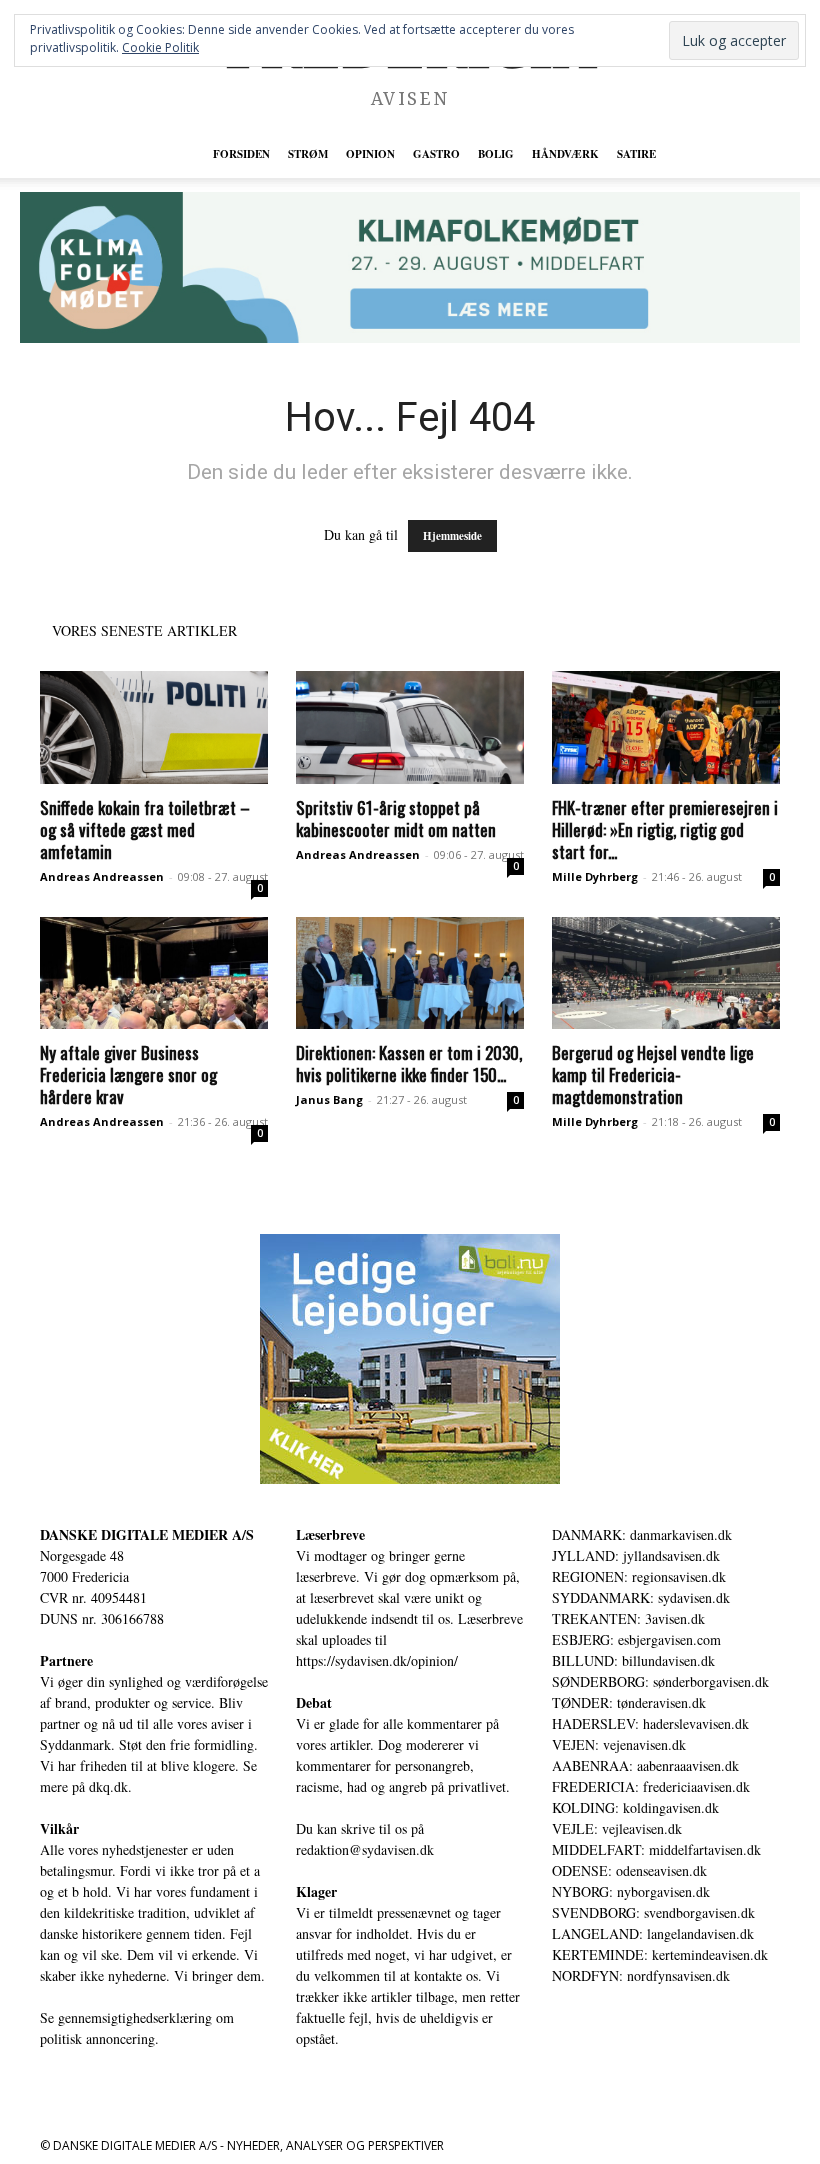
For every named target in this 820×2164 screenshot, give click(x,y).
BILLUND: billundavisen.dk (633, 1660)
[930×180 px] (410, 267)
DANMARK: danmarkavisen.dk (642, 1534)
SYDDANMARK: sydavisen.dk (641, 1597)
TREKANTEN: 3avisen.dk (628, 1618)
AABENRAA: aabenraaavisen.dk (645, 1765)
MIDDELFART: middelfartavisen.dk (656, 1849)
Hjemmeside (452, 536)
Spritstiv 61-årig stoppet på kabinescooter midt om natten (396, 818)
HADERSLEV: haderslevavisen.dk (650, 1723)
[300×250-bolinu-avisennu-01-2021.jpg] (410, 1359)
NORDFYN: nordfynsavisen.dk (641, 1975)
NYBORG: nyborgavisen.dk (631, 1891)
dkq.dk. (110, 1786)
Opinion (370, 154)
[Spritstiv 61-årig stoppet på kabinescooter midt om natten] (410, 727)
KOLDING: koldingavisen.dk (635, 1807)
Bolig (496, 154)
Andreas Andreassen (102, 876)
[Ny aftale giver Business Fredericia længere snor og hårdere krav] (154, 973)
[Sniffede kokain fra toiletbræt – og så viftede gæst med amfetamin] (154, 727)
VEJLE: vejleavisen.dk (617, 1828)
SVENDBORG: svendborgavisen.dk (653, 1912)
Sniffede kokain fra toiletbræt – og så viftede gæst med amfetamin (145, 829)
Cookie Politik (160, 47)
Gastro (436, 154)
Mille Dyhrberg (595, 876)
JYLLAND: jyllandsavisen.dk (636, 1555)
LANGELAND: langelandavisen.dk (653, 1933)
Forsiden (241, 154)
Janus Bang (329, 1099)
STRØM (308, 154)
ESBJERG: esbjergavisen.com (636, 1639)
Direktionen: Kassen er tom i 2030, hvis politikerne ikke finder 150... (409, 1063)
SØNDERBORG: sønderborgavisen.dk (660, 1681)
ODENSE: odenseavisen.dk (629, 1870)
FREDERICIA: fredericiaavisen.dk (651, 1786)
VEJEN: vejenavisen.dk (619, 1744)
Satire (636, 154)
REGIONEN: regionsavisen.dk (639, 1576)
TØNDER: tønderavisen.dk (629, 1702)
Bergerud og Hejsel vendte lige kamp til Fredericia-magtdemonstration (653, 1074)
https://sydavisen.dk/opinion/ (377, 1660)
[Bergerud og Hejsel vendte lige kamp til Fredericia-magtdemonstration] (666, 973)
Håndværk (565, 154)
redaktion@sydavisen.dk (365, 1849)
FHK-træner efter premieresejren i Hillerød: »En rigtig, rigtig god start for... (665, 829)
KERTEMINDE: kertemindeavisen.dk (660, 1954)
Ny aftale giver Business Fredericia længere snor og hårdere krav (128, 1074)
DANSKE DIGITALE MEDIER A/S (147, 1534)
